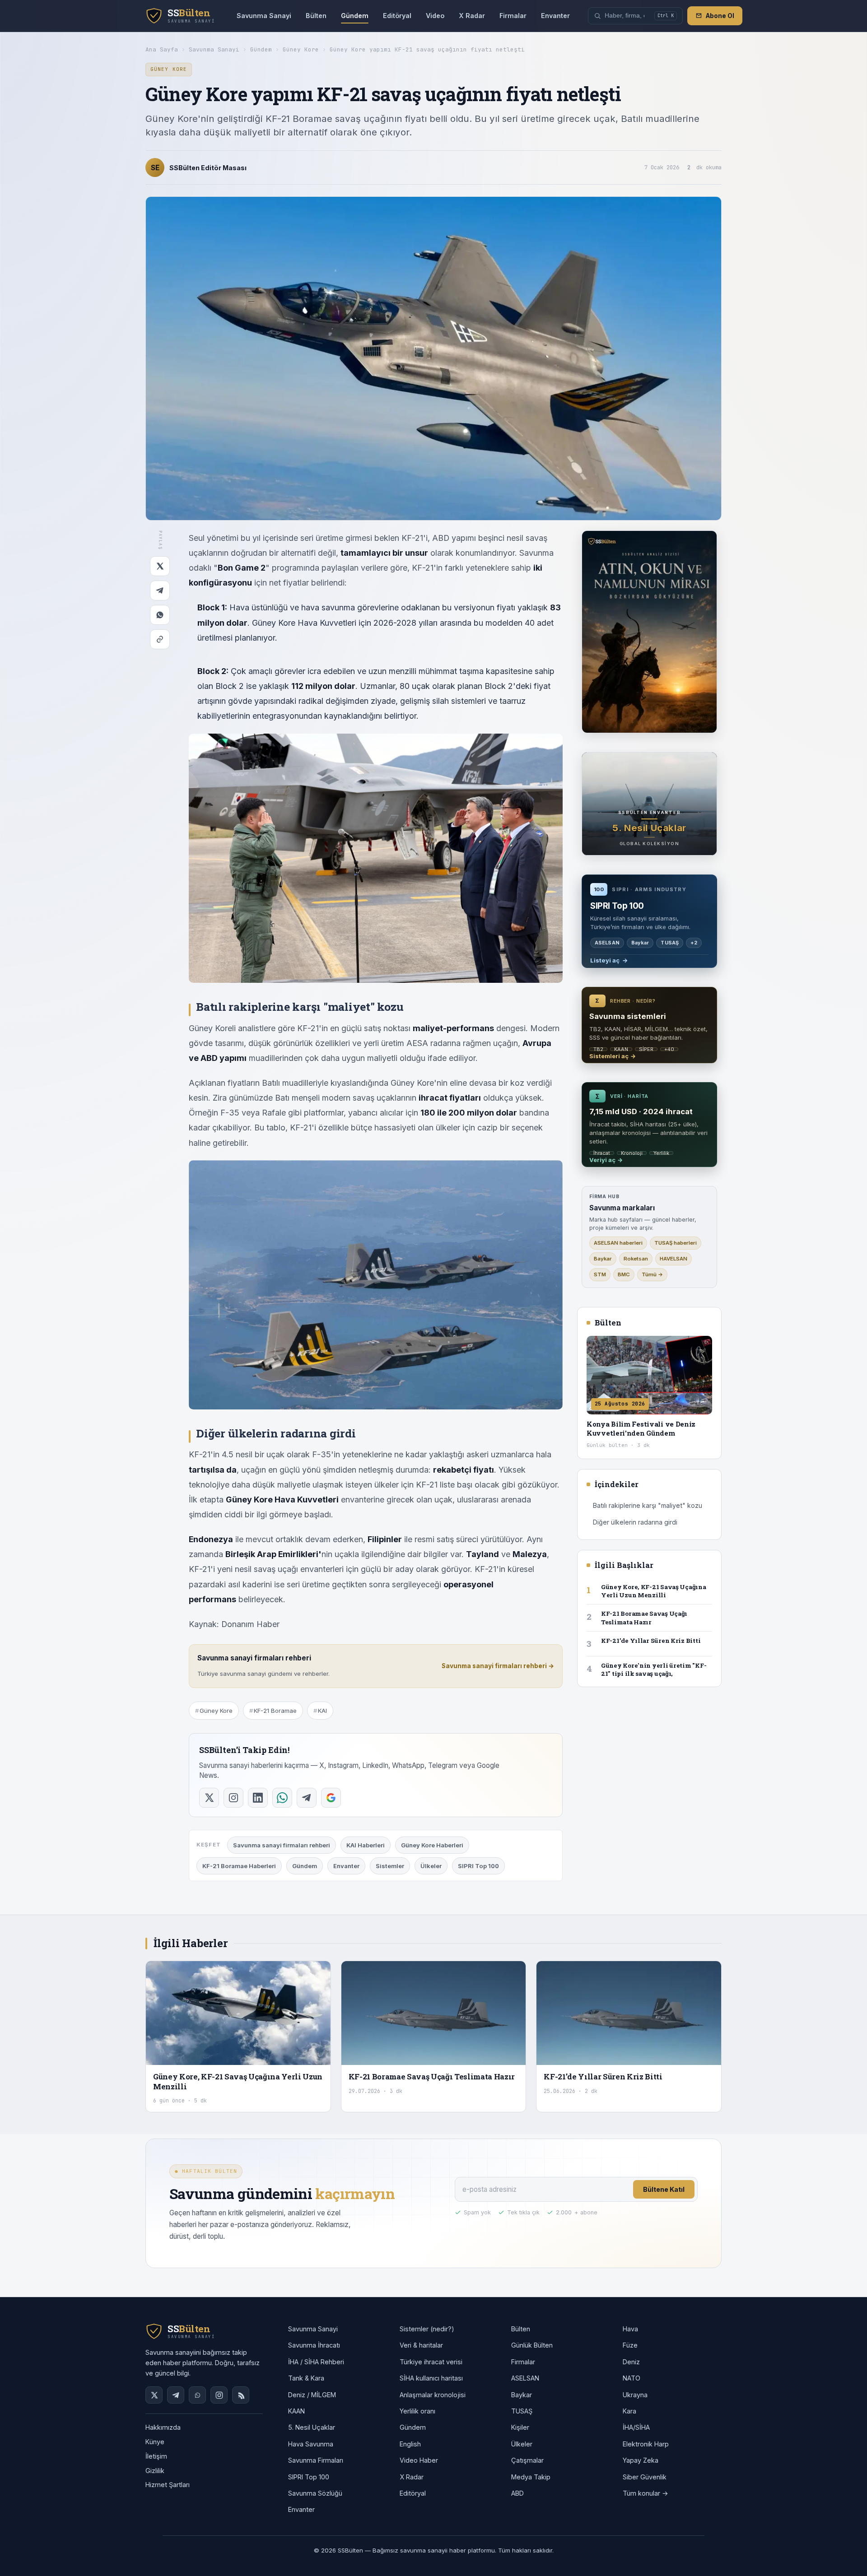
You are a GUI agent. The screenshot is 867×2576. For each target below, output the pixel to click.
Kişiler (520, 2427)
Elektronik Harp (646, 2444)
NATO (632, 2378)
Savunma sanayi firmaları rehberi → (498, 1666)
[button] (635, 16)
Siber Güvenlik (645, 2477)
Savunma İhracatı (314, 2345)
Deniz (631, 2362)
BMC (624, 1274)
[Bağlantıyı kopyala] (160, 639)
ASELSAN (525, 2378)
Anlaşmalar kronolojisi (433, 2395)
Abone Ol (720, 16)
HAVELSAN (674, 1259)
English (410, 2444)
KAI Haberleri (366, 1845)
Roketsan (636, 1259)
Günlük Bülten (532, 2345)
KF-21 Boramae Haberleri (239, 1866)
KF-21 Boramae (275, 1711)
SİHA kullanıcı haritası (431, 2378)
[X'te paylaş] (160, 566)
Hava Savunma (311, 2444)
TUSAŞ (522, 2411)
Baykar (603, 1259)
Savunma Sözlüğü (315, 2493)
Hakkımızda (163, 2427)
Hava (630, 2329)
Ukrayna (635, 2395)
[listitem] (209, 1798)
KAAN (296, 2411)
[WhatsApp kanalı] (197, 2395)
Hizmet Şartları (168, 2485)
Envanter (555, 16)
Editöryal (397, 16)
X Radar (472, 16)
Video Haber (419, 2460)
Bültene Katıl (664, 2189)
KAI (322, 1711)
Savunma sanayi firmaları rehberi (282, 1845)
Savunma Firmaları (316, 2460)
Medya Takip (531, 2477)
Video (435, 16)
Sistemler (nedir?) (427, 2329)
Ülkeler (431, 1866)
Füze (630, 2345)
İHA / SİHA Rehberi (316, 2362)
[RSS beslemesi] (241, 2395)
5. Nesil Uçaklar (312, 2427)
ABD (517, 2493)
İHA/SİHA (636, 2427)
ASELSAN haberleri (618, 1243)
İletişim (156, 2456)
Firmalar (513, 16)
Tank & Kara (306, 2378)
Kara (629, 2411)
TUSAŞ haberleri (676, 1243)
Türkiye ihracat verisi (431, 2362)
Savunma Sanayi (264, 16)
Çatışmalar (527, 2460)
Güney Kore (301, 49)
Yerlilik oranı (417, 2411)
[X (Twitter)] (154, 2395)
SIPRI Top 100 (478, 1866)
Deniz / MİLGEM (312, 2395)
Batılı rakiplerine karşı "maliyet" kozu (648, 1505)
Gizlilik (155, 2471)
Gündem (355, 16)
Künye (155, 2442)
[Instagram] (219, 2395)
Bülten (316, 16)
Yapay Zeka (641, 2460)
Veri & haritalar (421, 2345)
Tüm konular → (646, 2493)
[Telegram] (160, 591)
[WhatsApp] (160, 615)
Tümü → (652, 1274)
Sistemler (390, 1866)
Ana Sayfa (162, 49)
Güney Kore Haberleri (432, 1845)
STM (600, 1274)
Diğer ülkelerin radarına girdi (635, 1522)
